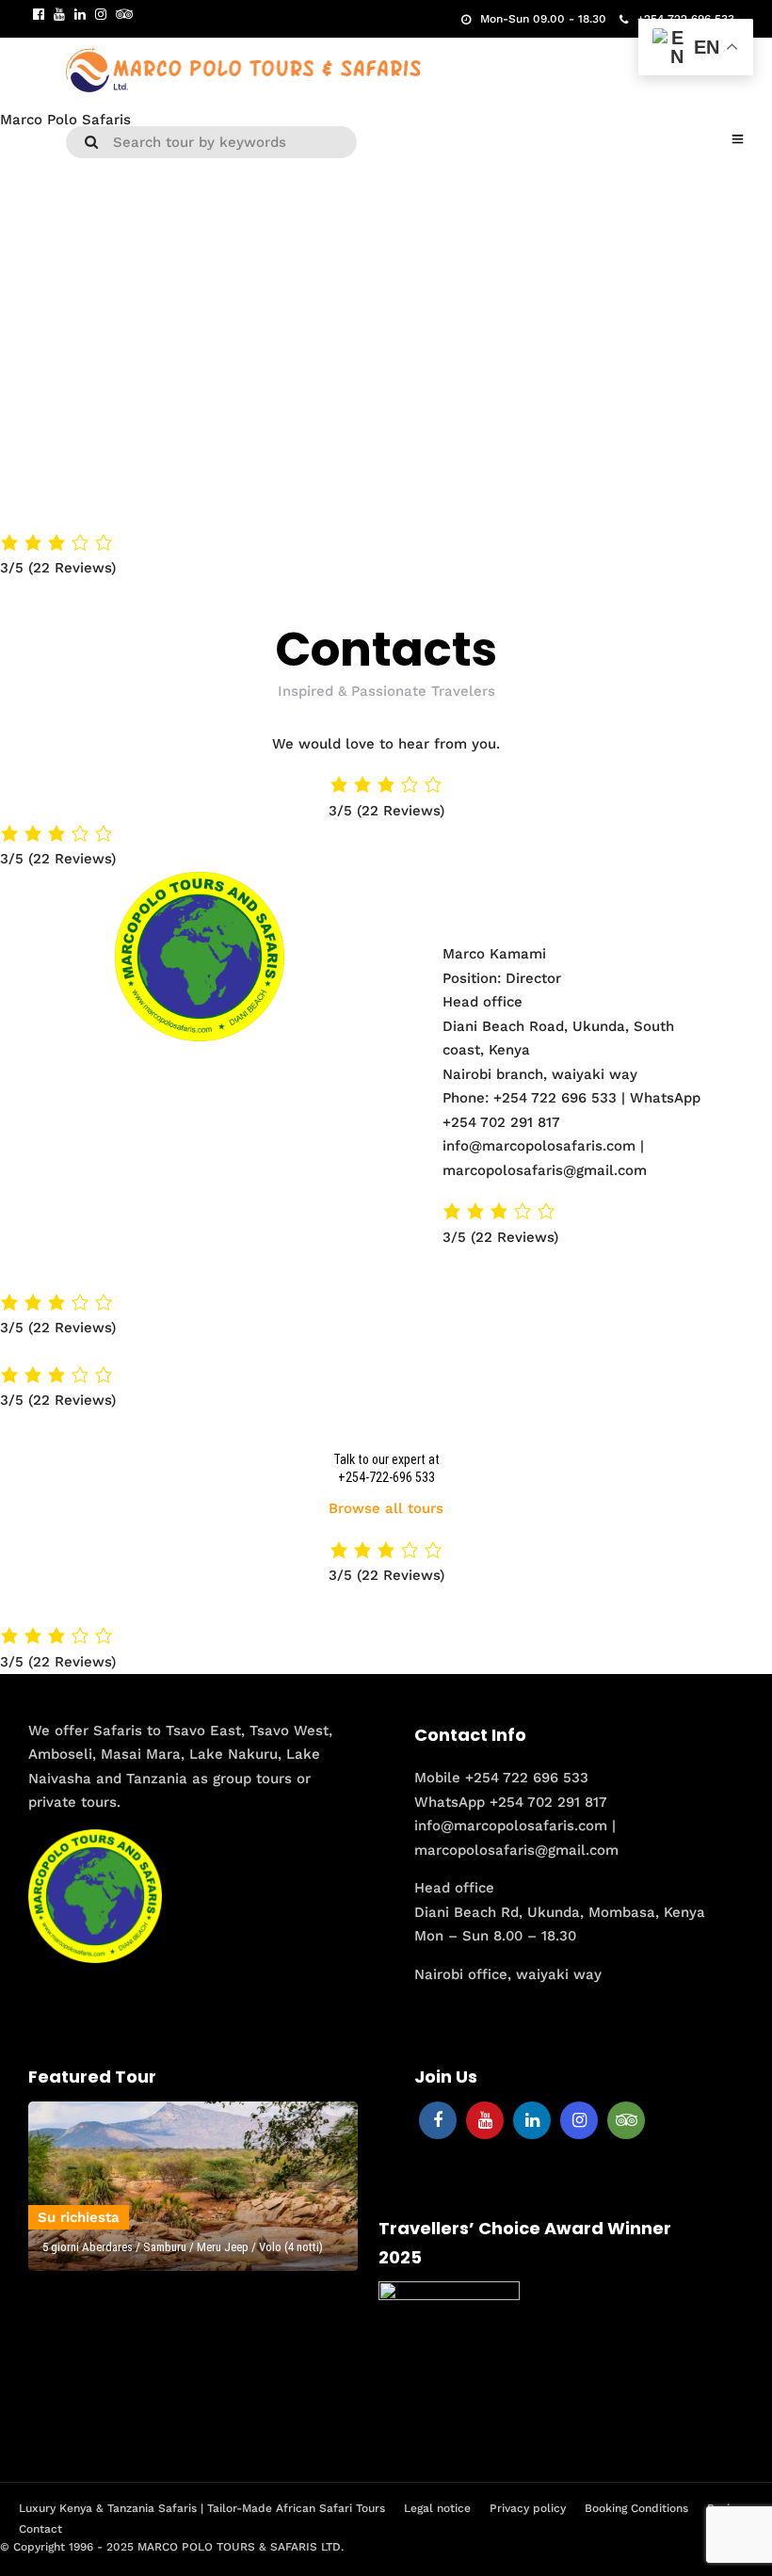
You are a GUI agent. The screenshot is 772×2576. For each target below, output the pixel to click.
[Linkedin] (80, 14)
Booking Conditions (636, 2508)
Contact (40, 2529)
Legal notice (437, 2508)
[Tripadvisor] (124, 14)
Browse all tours (386, 1508)
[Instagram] (101, 14)
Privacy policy (528, 2508)
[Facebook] (438, 2120)
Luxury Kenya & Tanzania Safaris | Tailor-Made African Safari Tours (202, 2508)
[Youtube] (59, 14)
